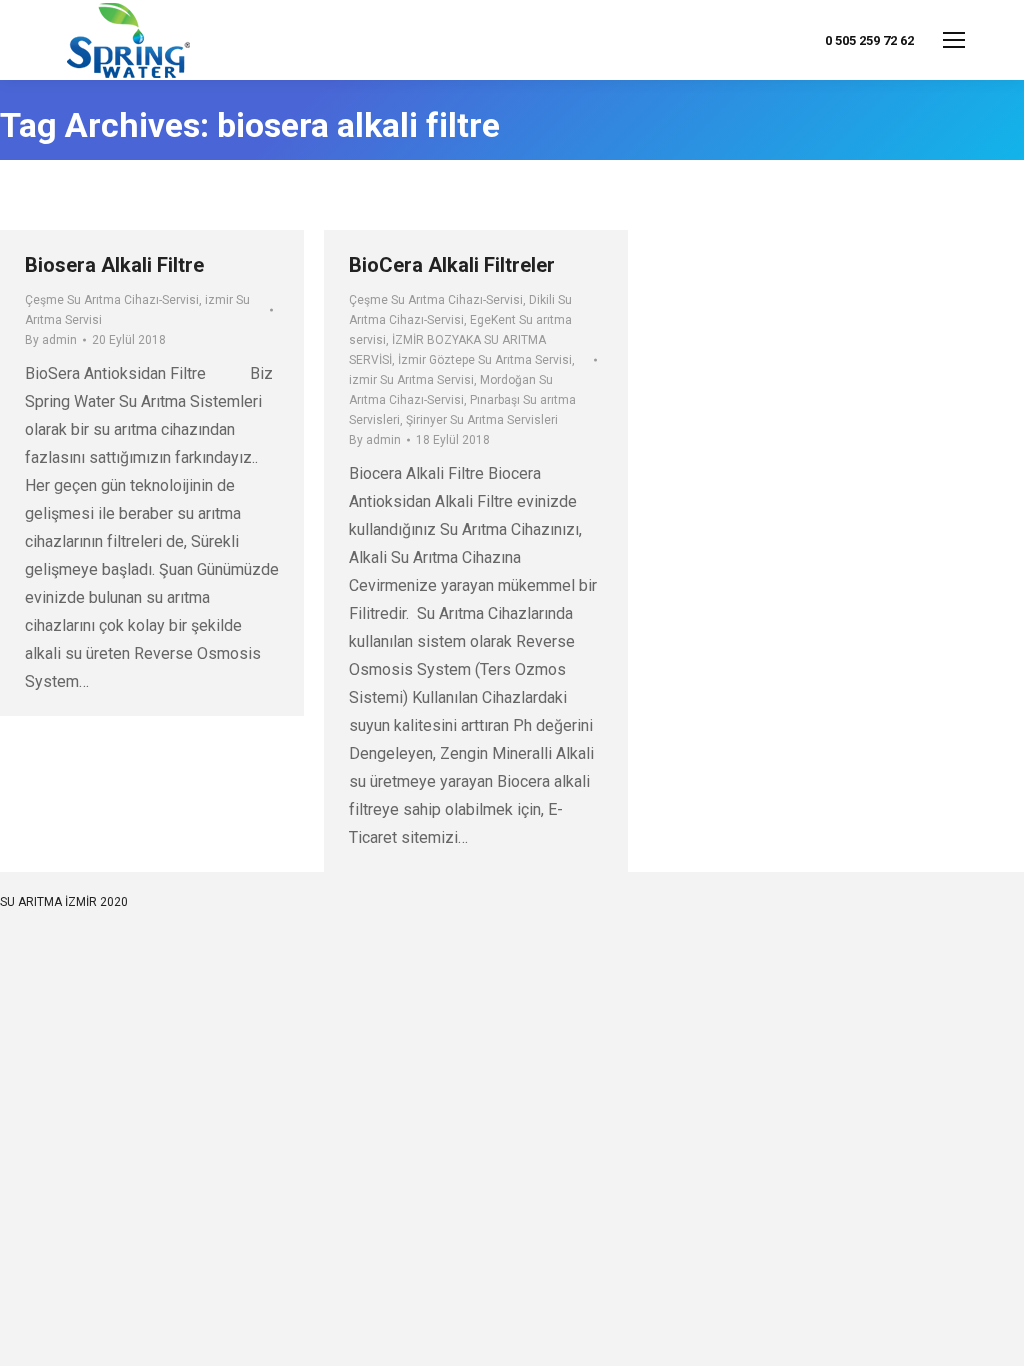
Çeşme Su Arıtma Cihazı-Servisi (112, 300)
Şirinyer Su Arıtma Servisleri (482, 420)
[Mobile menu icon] (954, 40)
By (51, 340)
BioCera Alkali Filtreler (452, 265)
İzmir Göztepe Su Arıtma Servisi (485, 360)
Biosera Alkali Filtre (114, 265)
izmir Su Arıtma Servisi (411, 380)
